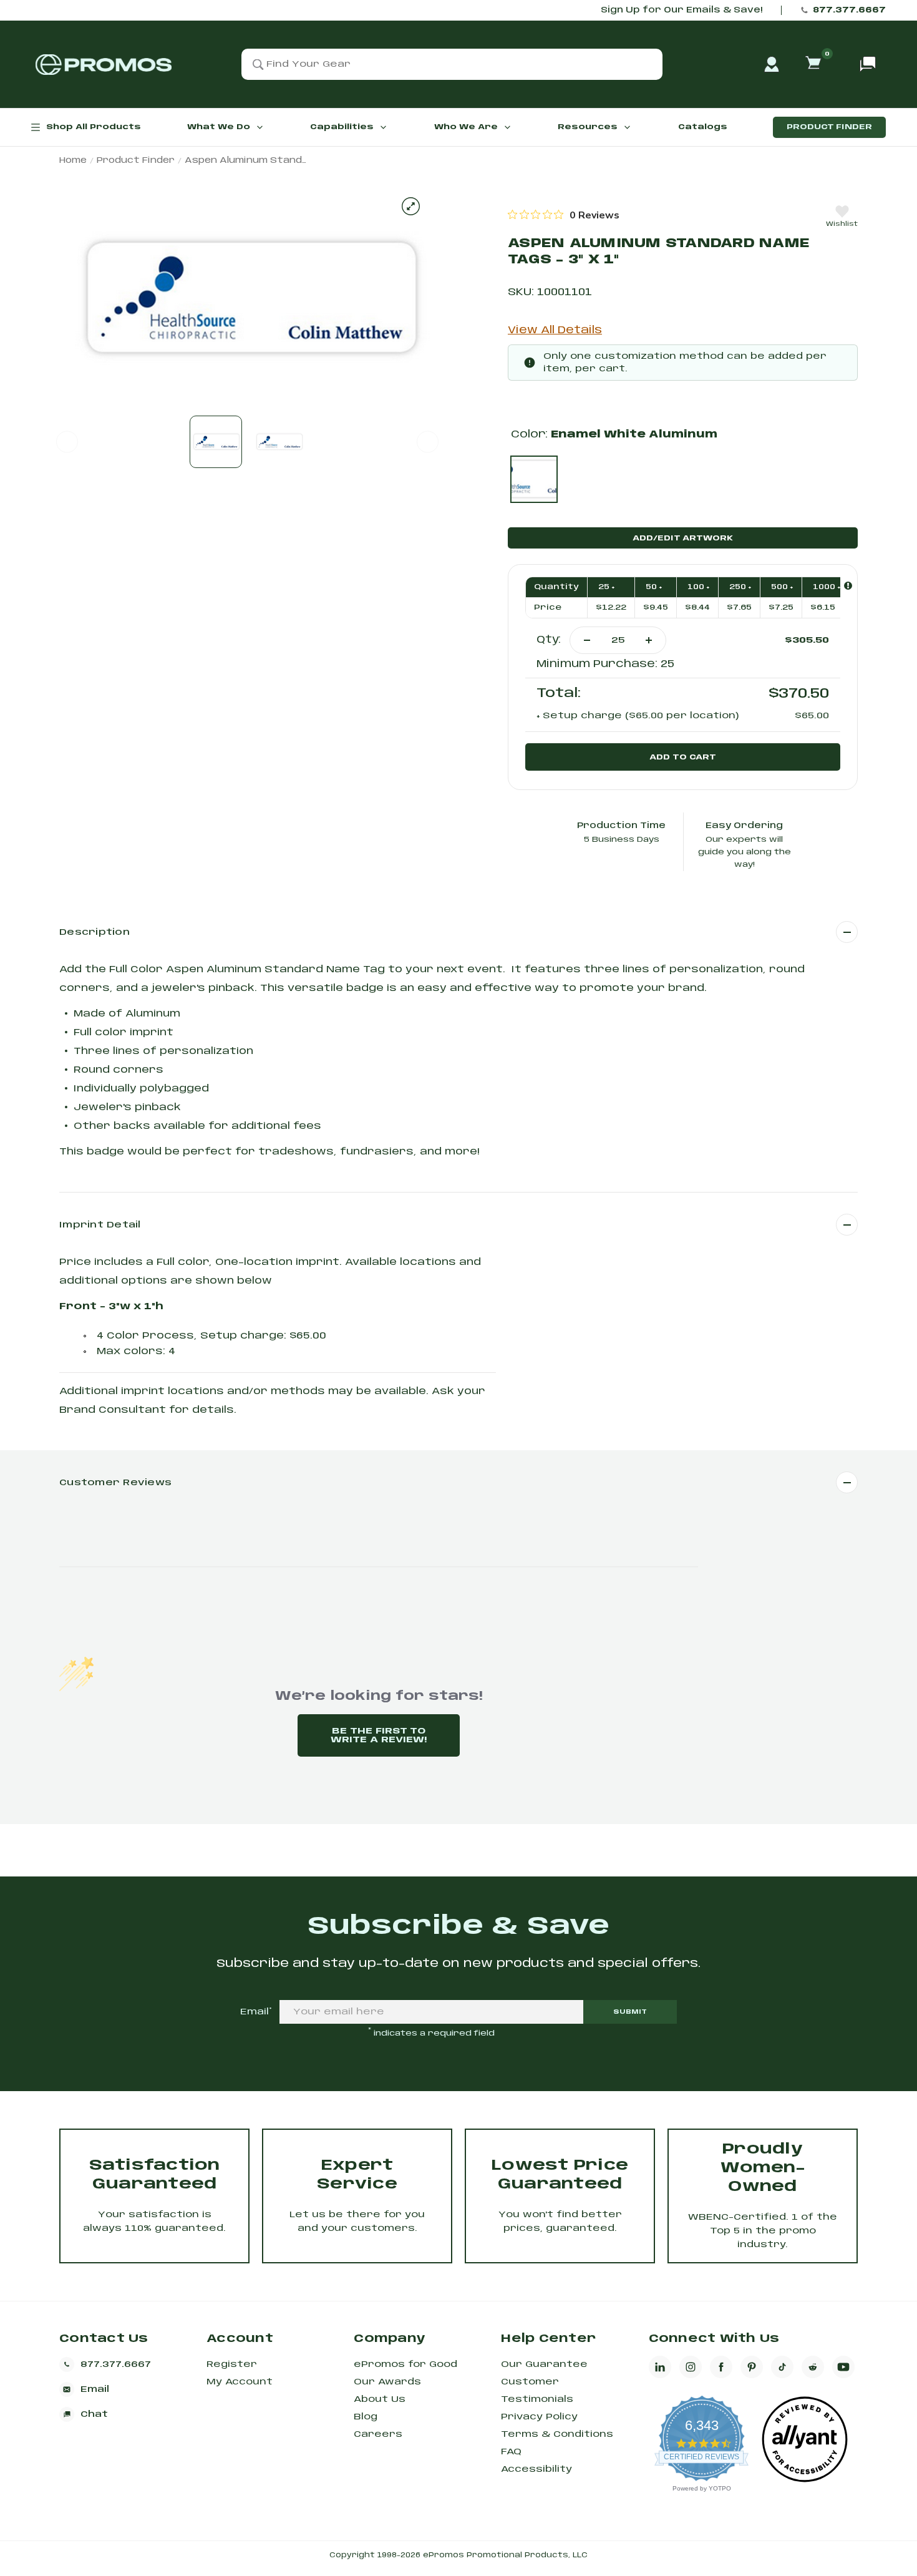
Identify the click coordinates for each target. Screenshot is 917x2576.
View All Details (555, 330)
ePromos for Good (405, 2364)
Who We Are (466, 127)
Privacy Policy (539, 2417)
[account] (772, 64)
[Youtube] (843, 2367)
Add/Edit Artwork (683, 538)
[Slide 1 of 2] (216, 442)
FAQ (511, 2452)
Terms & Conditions (557, 2434)
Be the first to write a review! (379, 1735)
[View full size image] (411, 206)
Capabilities (342, 127)
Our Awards (387, 2382)
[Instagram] (691, 2367)
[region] (564, 215)
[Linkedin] (660, 2367)
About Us (380, 2399)
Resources (588, 127)
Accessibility (536, 2469)
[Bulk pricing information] (848, 586)
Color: (614, 435)
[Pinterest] (752, 2367)
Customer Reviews (115, 1483)
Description (95, 932)
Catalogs (703, 127)
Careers (378, 2434)
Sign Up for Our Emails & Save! (682, 10)
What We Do (219, 127)
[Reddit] (813, 2367)
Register (232, 2364)
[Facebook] (721, 2367)
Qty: (549, 640)
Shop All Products (94, 127)
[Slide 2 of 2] (279, 442)
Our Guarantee (544, 2364)
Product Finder (829, 127)
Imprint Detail (100, 1225)
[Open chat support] (868, 64)
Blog (366, 2417)
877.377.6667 (849, 10)
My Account (240, 2382)
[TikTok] (782, 2367)
